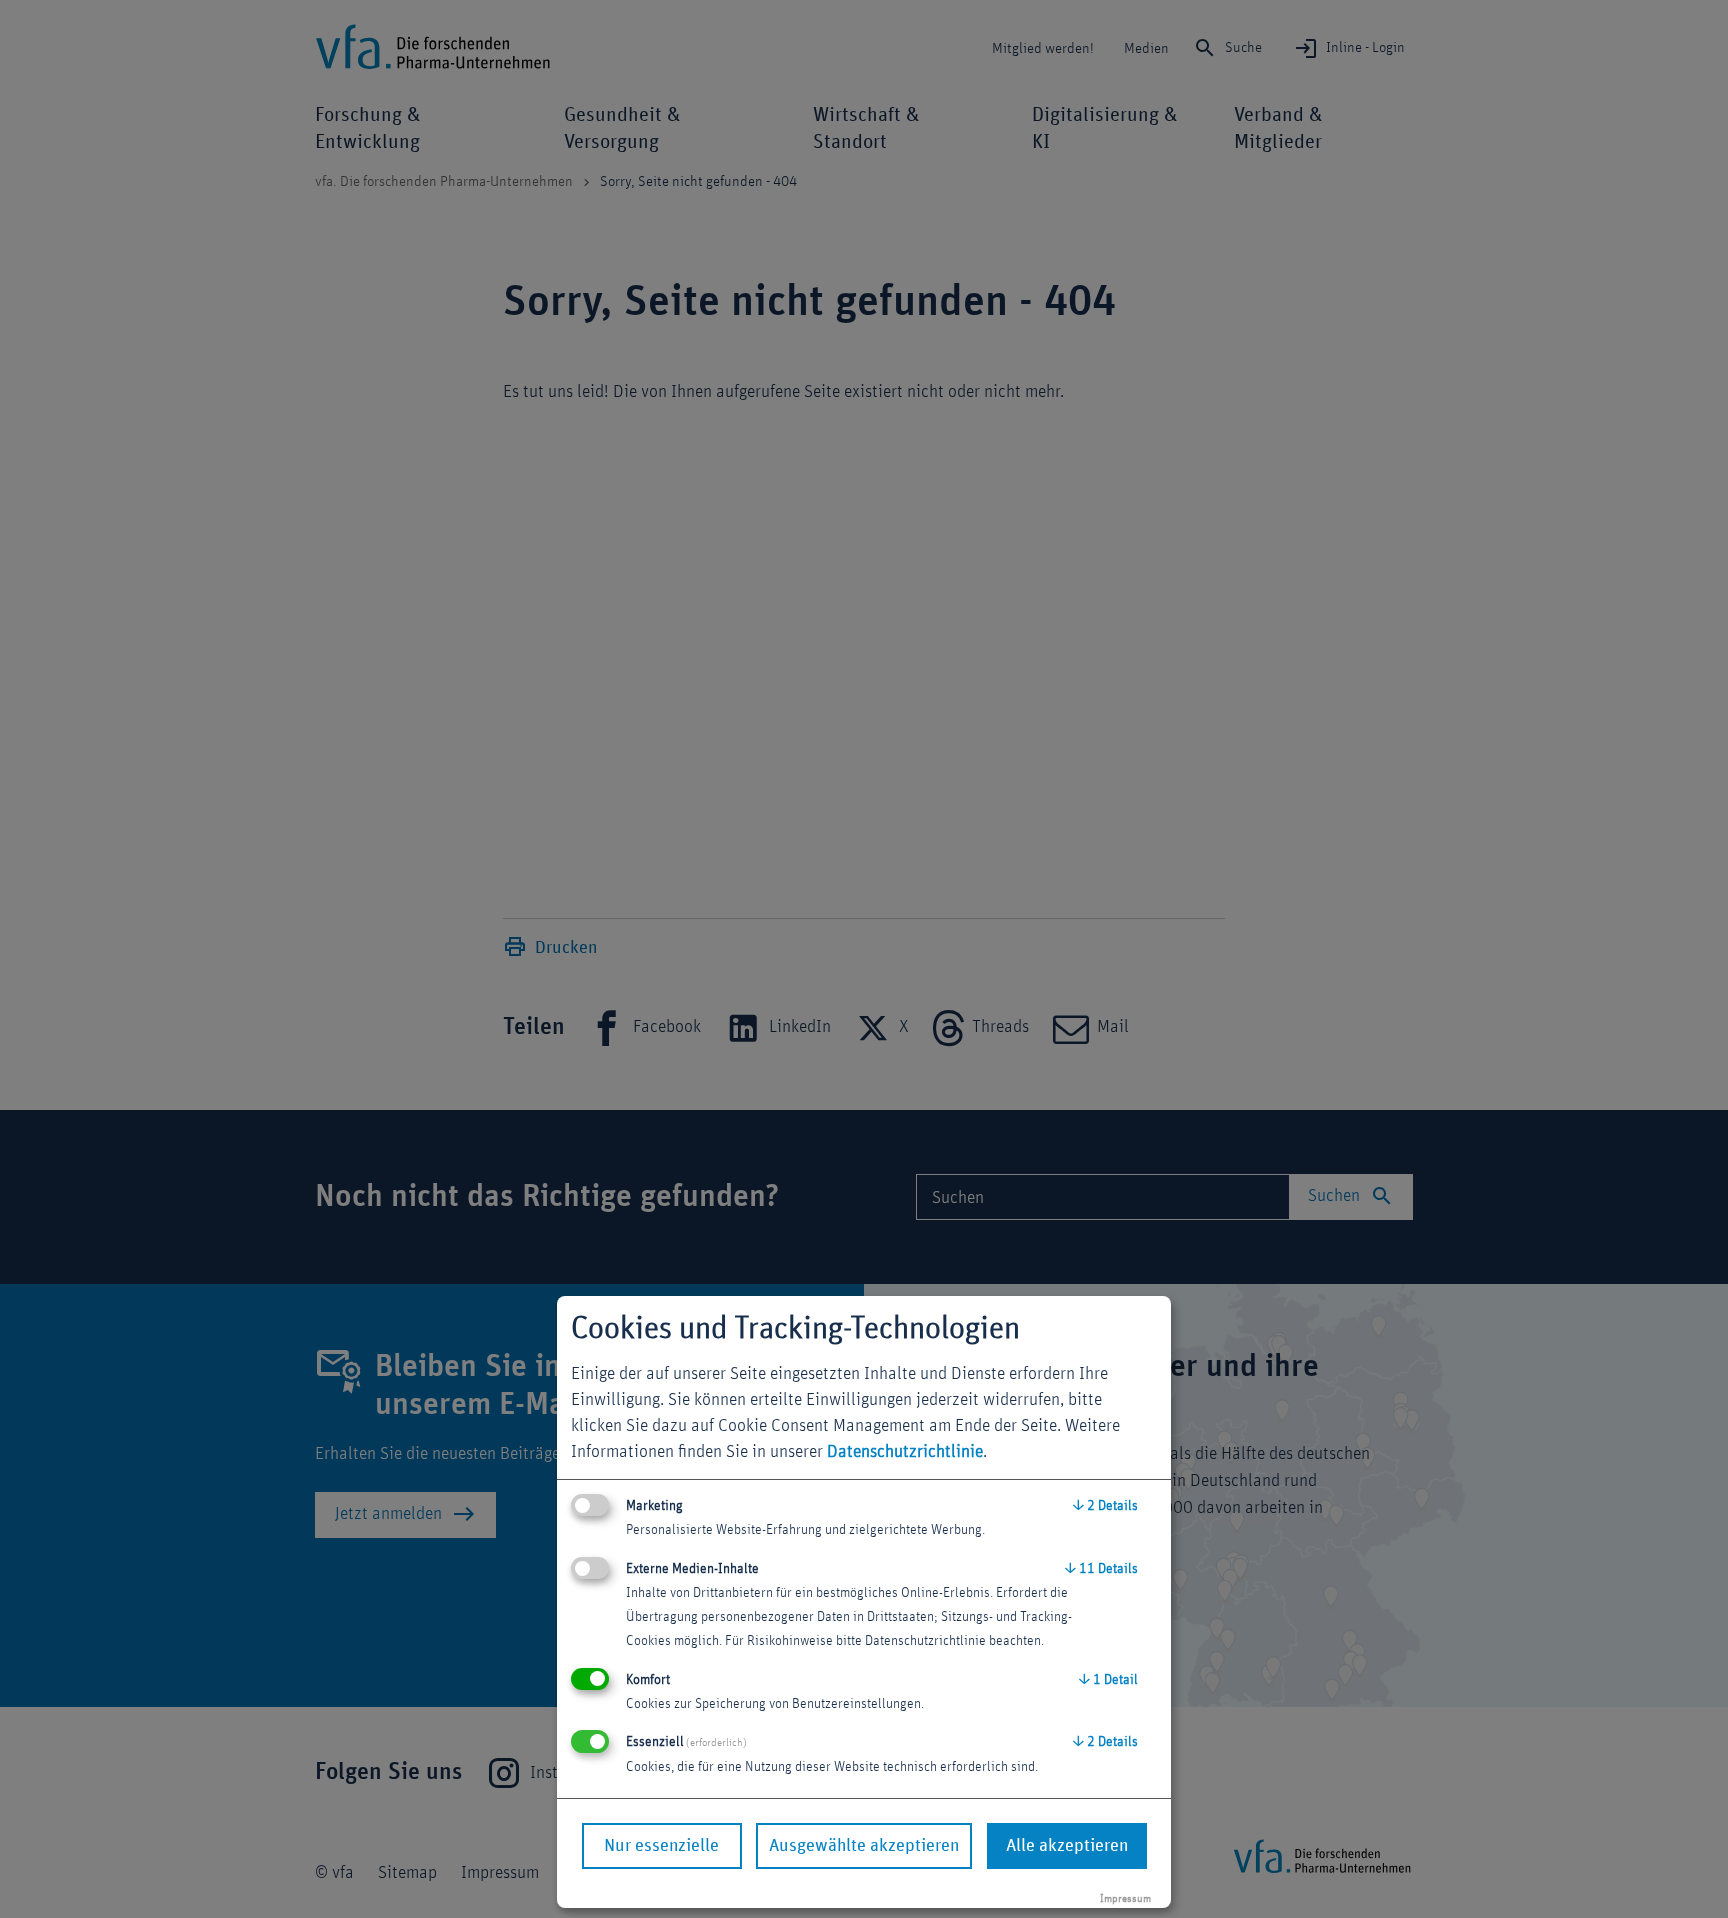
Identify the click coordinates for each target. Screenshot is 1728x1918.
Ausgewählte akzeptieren (864, 1846)
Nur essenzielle (661, 1846)
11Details (1101, 1569)
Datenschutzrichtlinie (905, 1452)
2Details (1105, 1506)
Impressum (1125, 1898)
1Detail (1108, 1680)
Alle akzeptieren (1067, 1846)
